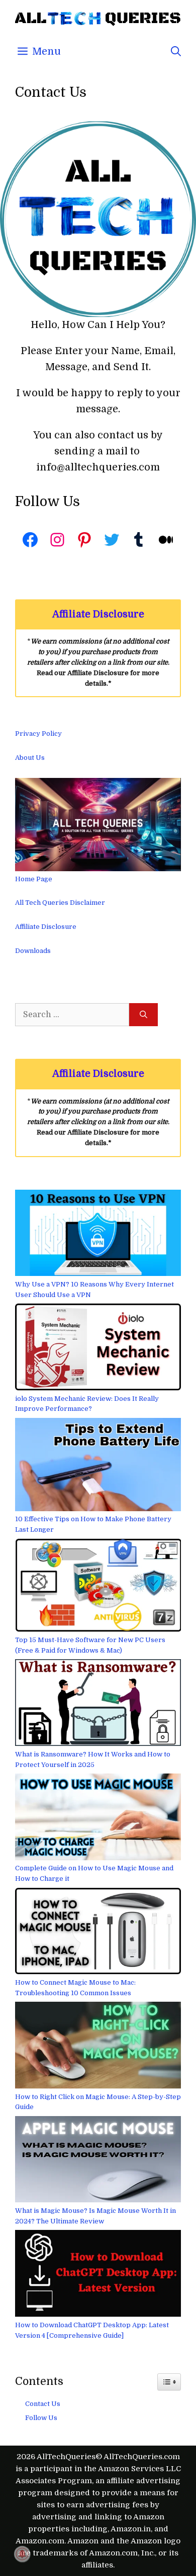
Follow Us (41, 2418)
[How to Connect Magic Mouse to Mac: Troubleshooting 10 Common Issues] (98, 1933)
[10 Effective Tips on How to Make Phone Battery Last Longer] (98, 1466)
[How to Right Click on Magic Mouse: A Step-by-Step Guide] (98, 2047)
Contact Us (43, 2404)
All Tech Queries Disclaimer (60, 903)
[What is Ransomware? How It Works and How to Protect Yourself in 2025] (98, 1704)
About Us (30, 758)
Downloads (33, 951)
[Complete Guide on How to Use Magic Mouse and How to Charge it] (98, 1818)
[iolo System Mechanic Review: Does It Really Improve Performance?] (98, 1348)
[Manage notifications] (22, 2554)
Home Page (34, 879)
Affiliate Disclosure (46, 927)
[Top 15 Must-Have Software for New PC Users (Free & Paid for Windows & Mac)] (98, 1587)
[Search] (143, 1015)
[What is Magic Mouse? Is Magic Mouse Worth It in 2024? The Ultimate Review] (98, 2161)
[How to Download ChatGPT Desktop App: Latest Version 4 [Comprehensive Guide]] (98, 2275)
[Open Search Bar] (176, 52)
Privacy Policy (38, 734)
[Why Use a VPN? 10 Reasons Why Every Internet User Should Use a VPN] (98, 1235)
